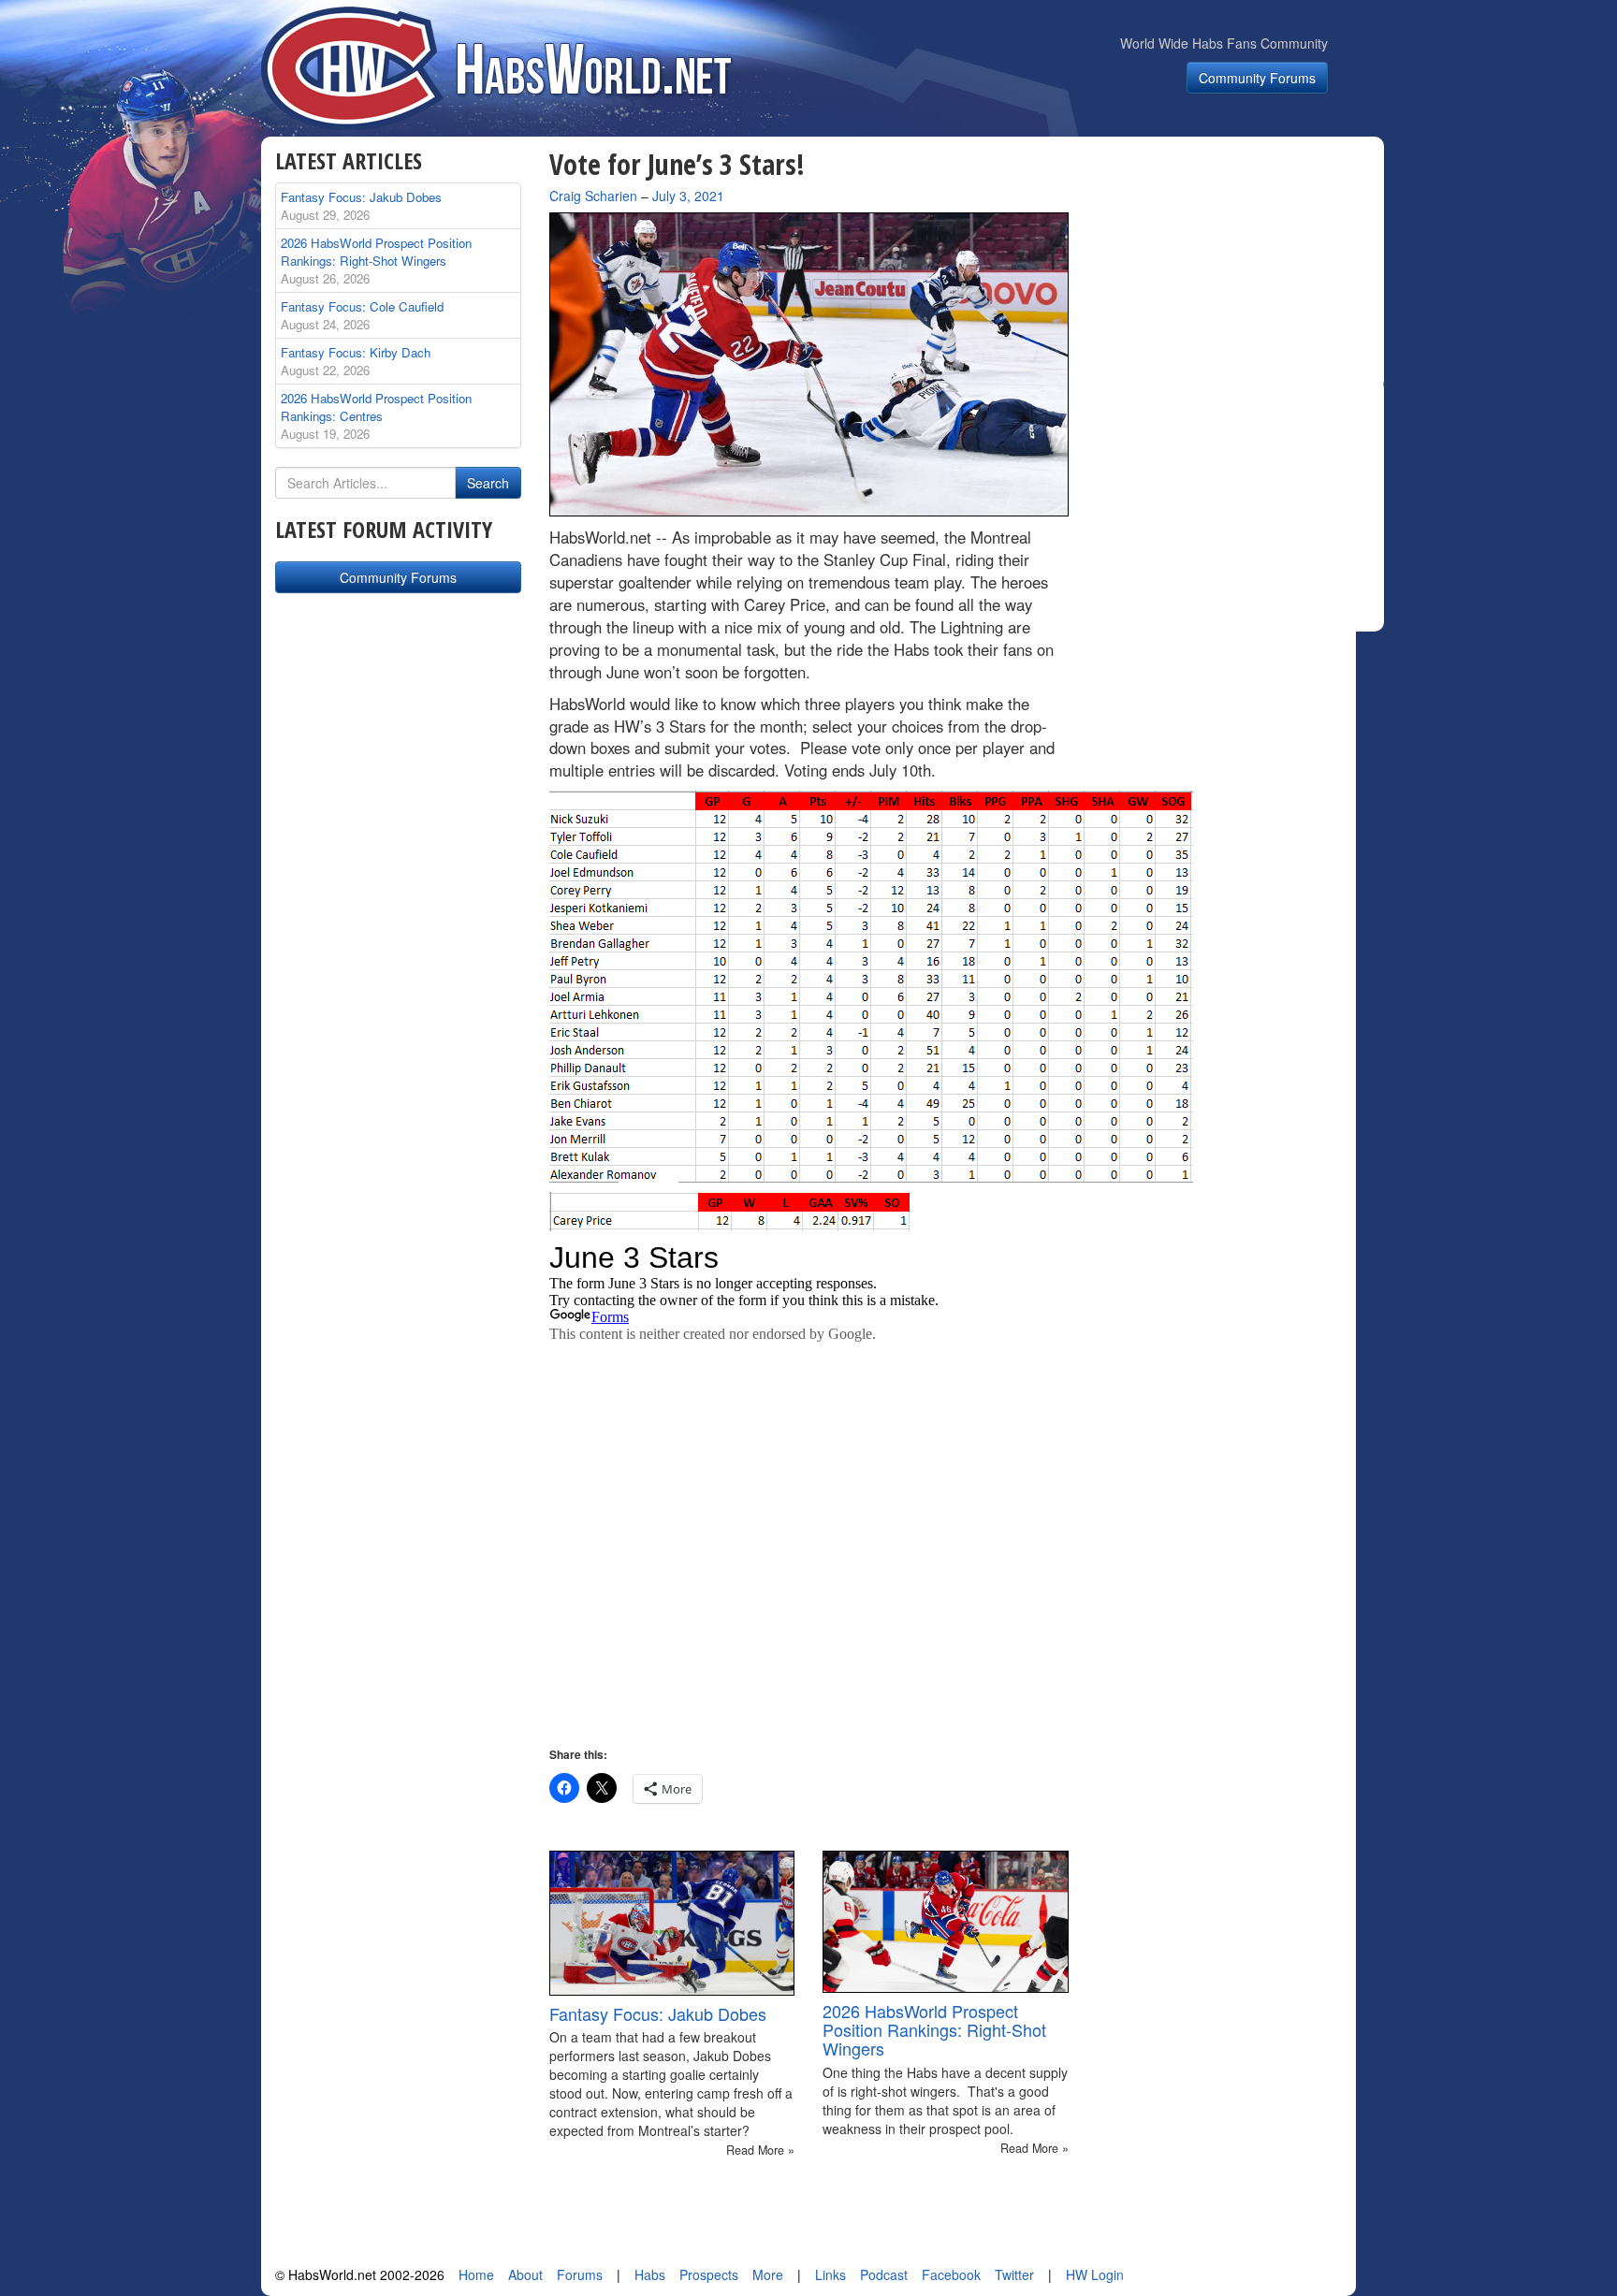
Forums (580, 2274)
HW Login (1095, 2274)
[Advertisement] (1237, 266)
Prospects (709, 2274)
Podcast (884, 2274)
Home (476, 2274)
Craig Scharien (593, 196)
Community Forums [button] (1257, 78)
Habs (650, 2274)
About (525, 2274)
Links (830, 2274)
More (768, 2274)
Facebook (951, 2274)
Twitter (1014, 2274)
